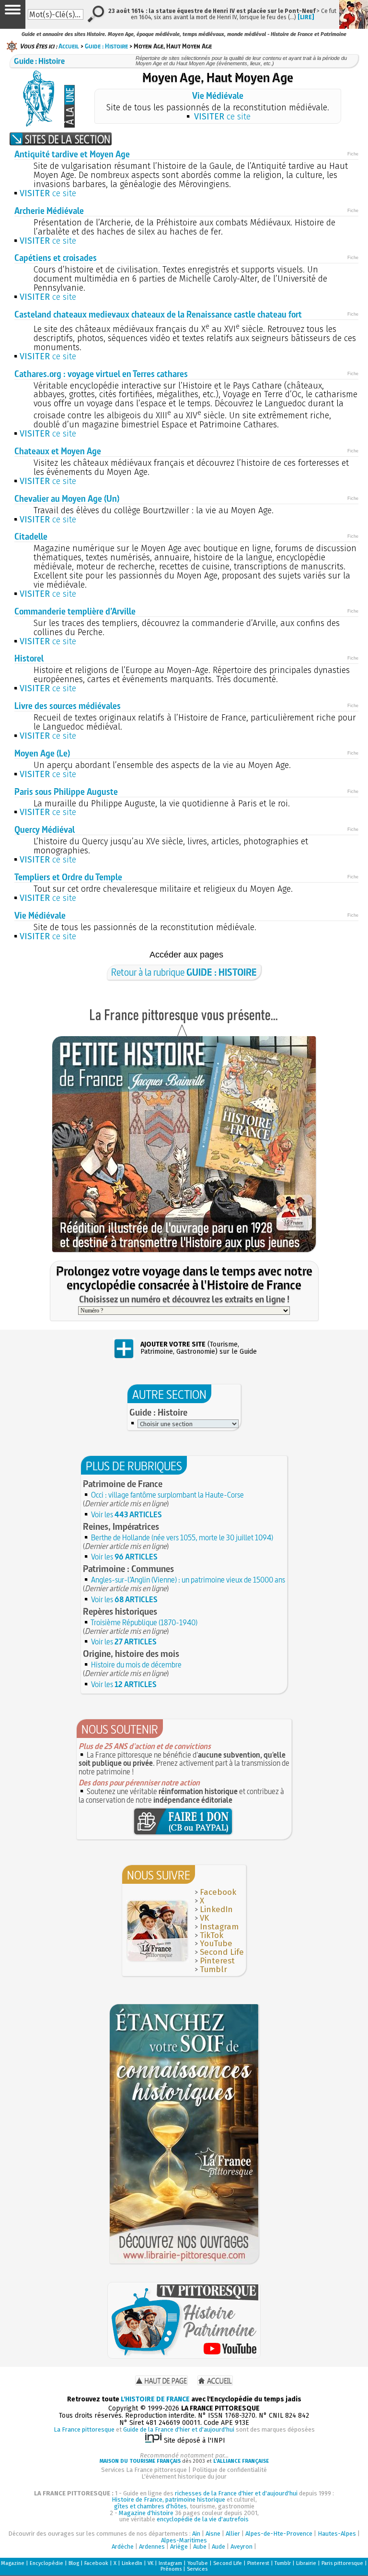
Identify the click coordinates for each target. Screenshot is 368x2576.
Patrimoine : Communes (128, 1569)
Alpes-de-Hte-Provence (279, 2534)
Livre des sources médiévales (68, 706)
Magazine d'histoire (146, 2513)
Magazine (13, 2563)
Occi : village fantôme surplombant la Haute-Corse (167, 1495)
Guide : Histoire (106, 46)
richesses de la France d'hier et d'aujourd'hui (236, 2493)
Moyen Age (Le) (42, 753)
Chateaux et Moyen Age (58, 451)
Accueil (69, 46)
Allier (233, 2534)
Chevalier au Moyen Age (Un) (67, 499)
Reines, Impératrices (121, 1526)
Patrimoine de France (123, 1484)
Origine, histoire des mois (131, 1654)
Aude (218, 2546)
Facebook (218, 1892)
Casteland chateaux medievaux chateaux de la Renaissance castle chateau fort (158, 314)
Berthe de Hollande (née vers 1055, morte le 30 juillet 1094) (182, 1537)
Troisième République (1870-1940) (144, 1622)
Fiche (353, 154)
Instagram (219, 1927)
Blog (74, 2563)
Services (197, 2569)
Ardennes (152, 2546)
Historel (29, 658)
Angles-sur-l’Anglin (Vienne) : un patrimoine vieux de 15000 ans (188, 1580)
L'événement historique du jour (184, 2476)
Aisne (213, 2534)
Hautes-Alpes (337, 2534)
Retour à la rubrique (184, 972)
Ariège (179, 2546)
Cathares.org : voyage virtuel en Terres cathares (101, 374)
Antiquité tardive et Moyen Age (72, 154)
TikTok (212, 1935)
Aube (200, 2546)
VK (204, 1918)
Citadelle (31, 537)
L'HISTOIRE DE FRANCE (155, 2399)
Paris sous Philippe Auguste (66, 792)
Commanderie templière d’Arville (75, 611)
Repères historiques (120, 1611)
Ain (196, 2534)
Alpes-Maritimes (184, 2540)
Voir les (126, 1514)
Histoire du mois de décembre (136, 1665)
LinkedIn (216, 1909)
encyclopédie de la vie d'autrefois (203, 2519)
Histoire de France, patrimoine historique (168, 2499)
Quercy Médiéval (45, 830)
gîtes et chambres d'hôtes (150, 2506)
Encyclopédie (46, 2563)
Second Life (222, 1952)
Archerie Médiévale (49, 211)
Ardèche (123, 2546)
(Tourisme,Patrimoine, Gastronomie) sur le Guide (199, 1348)
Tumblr (213, 1969)
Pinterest (217, 1961)
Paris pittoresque (342, 2563)
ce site (222, 117)
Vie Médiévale (218, 96)
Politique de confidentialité (230, 2470)
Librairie (306, 2563)
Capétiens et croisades (56, 258)
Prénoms (171, 2569)
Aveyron (241, 2546)
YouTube (216, 1944)
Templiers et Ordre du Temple (68, 877)
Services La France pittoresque (144, 2470)
